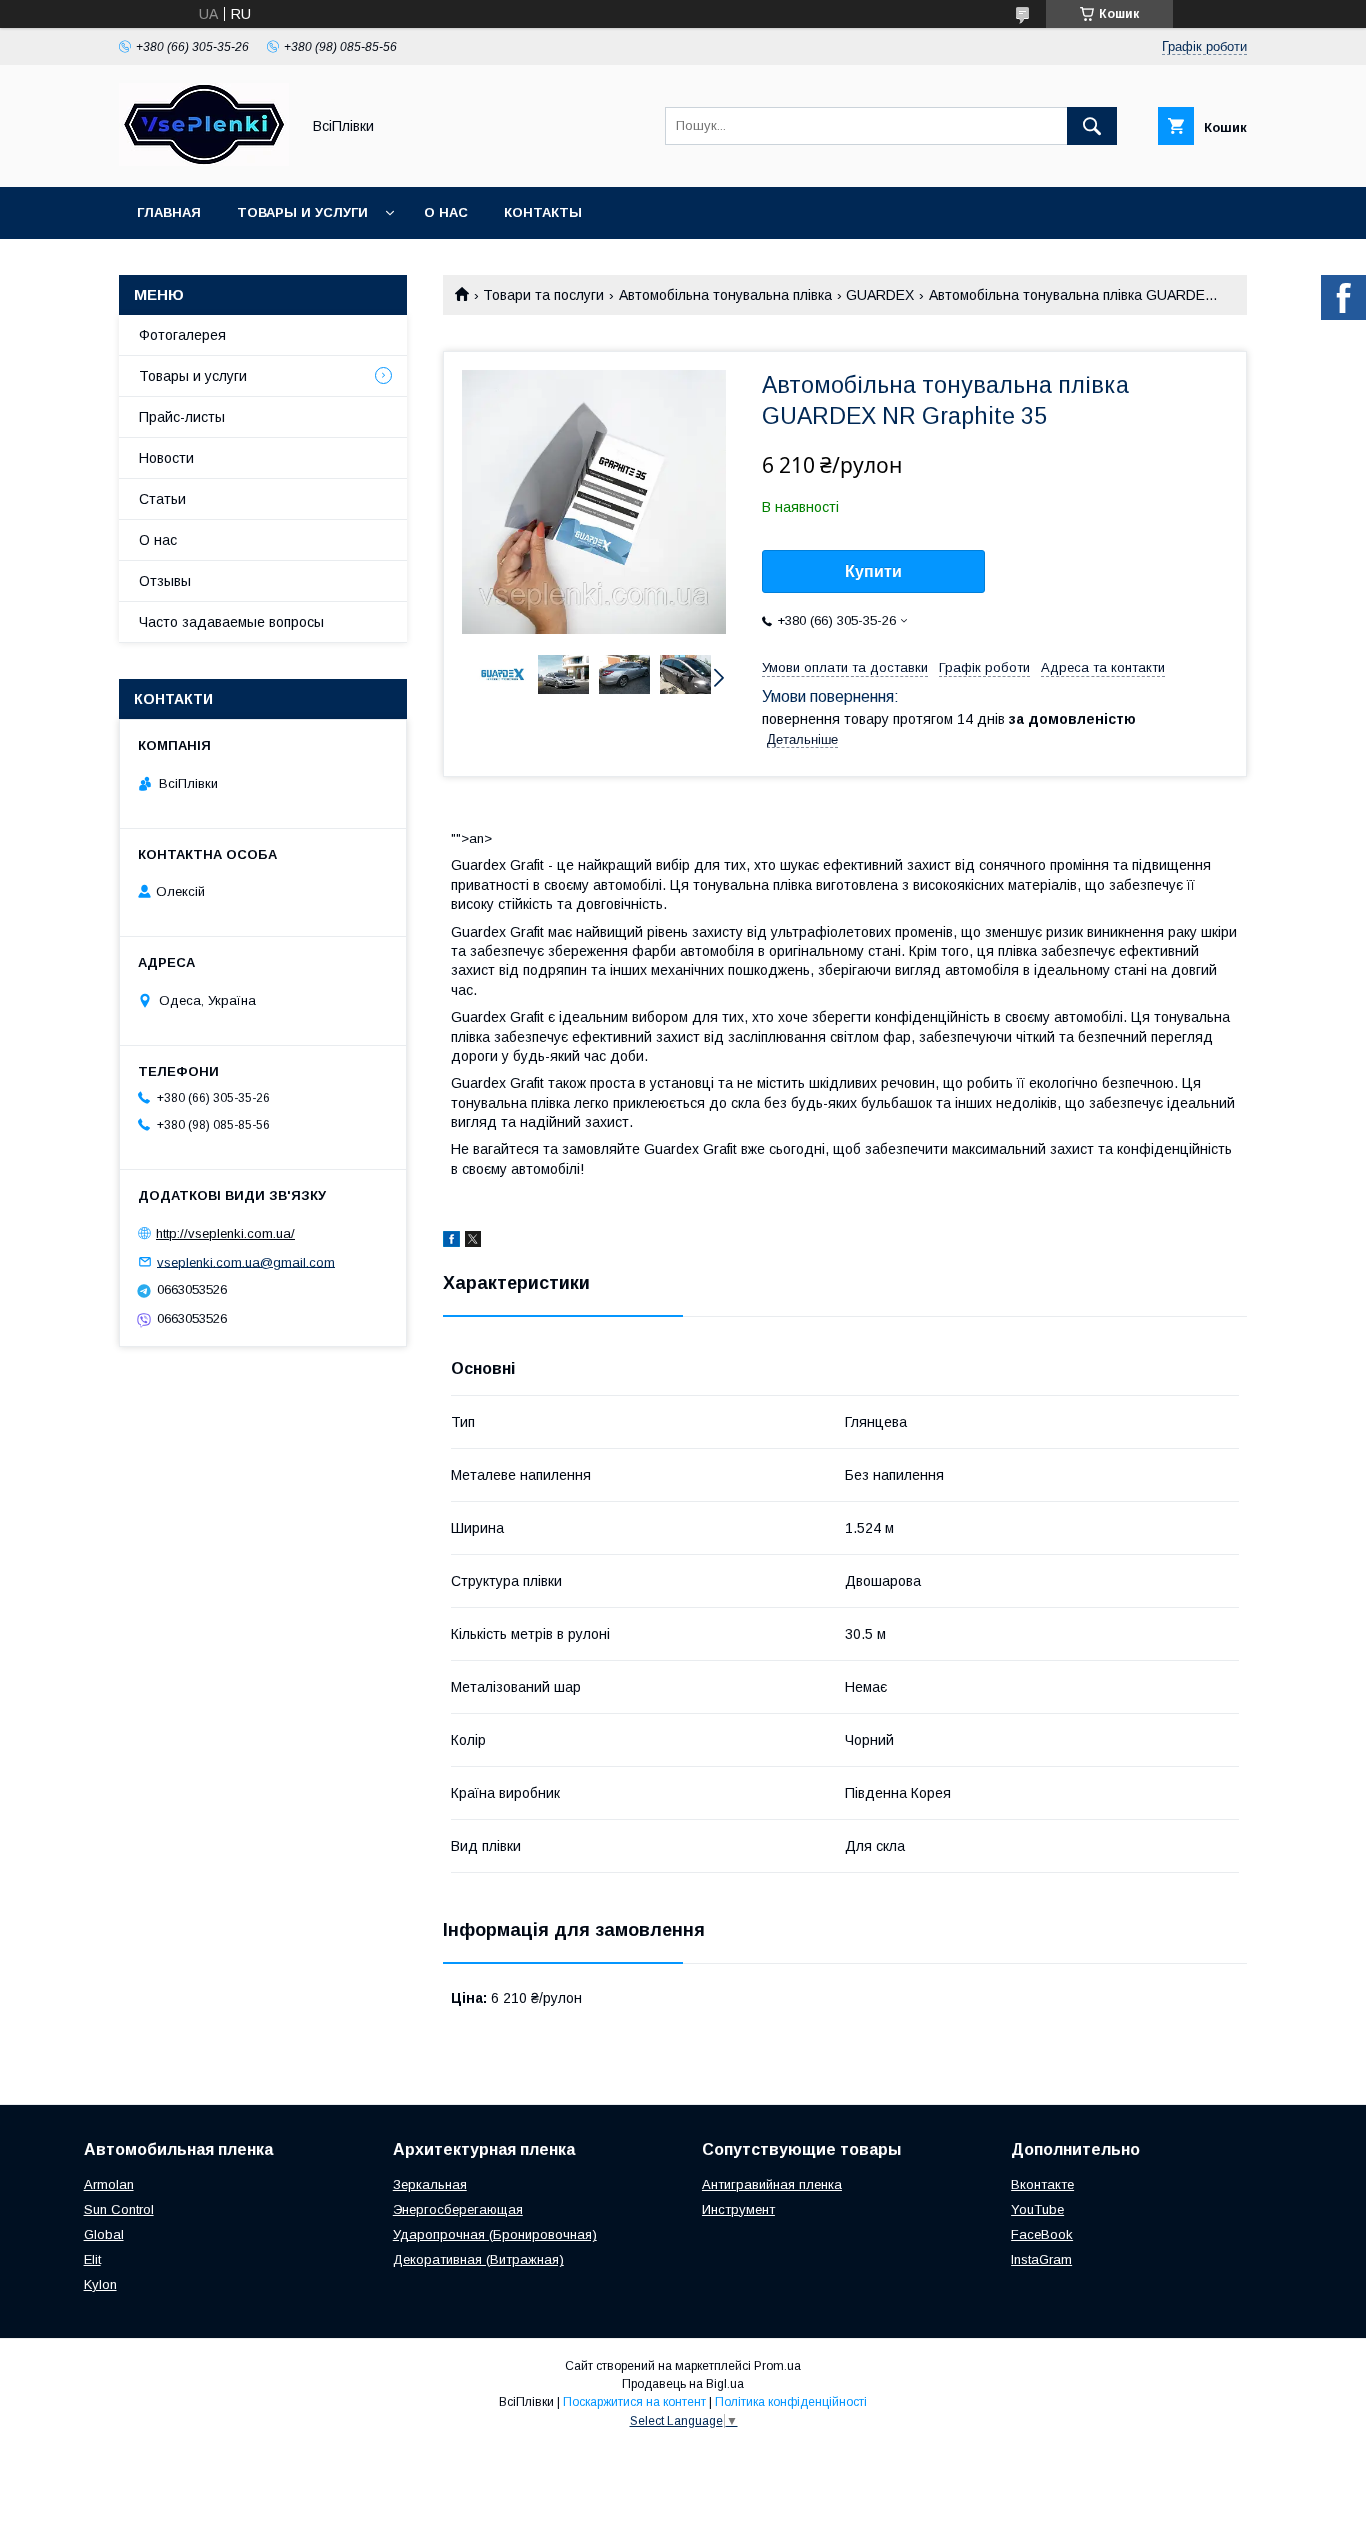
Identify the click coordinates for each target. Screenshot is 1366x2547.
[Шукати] (1092, 126)
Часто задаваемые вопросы (231, 622)
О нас (446, 212)
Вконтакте (1042, 2184)
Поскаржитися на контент (634, 2402)
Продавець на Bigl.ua (683, 2384)
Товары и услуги (302, 212)
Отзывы (165, 581)
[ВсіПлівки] (204, 161)
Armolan (109, 2184)
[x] (473, 1242)
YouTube (1037, 2209)
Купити (873, 571)
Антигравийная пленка (772, 2184)
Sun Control (119, 2209)
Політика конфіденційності (791, 2402)
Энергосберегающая (458, 2209)
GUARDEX (880, 295)
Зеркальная (430, 2184)
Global (104, 2234)
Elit (92, 2259)
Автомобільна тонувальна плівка (725, 295)
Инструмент (738, 2209)
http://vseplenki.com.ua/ (225, 1233)
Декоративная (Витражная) (478, 2259)
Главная (169, 212)
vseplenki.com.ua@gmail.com (246, 1261)
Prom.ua (777, 2366)
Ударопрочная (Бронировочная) (495, 2234)
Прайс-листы (182, 417)
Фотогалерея (182, 335)
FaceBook (1042, 2234)
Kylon (100, 2284)
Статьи (162, 499)
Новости (166, 458)
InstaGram (1041, 2259)
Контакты (543, 212)
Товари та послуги (543, 295)
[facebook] (451, 1242)
